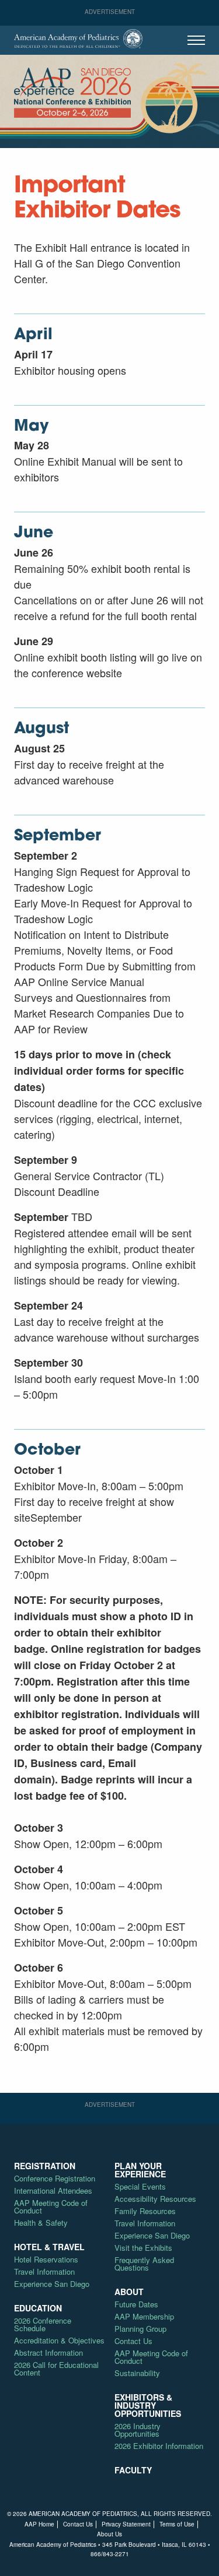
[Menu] (196, 40)
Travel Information (44, 2271)
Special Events (140, 2186)
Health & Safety (41, 2223)
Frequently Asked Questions (144, 2264)
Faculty (133, 2470)
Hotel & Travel (49, 2247)
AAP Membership (144, 2316)
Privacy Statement (126, 2524)
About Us (109, 2534)
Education (38, 2308)
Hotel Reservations (46, 2259)
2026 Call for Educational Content (56, 2369)
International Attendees (53, 2190)
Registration (45, 2166)
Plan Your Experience (140, 2170)
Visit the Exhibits (143, 2248)
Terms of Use (177, 2524)
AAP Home (39, 2524)
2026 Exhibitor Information (159, 2446)
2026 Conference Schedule (43, 2324)
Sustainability (137, 2373)
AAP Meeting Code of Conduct (51, 2207)
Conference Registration (55, 2178)
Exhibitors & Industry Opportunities (148, 2405)
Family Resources (145, 2211)
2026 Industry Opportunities (138, 2430)
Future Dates (136, 2304)
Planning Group (140, 2329)
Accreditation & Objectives (59, 2340)
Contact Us (133, 2341)
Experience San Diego (52, 2284)
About (129, 2292)
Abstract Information (48, 2352)
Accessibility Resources (155, 2199)
